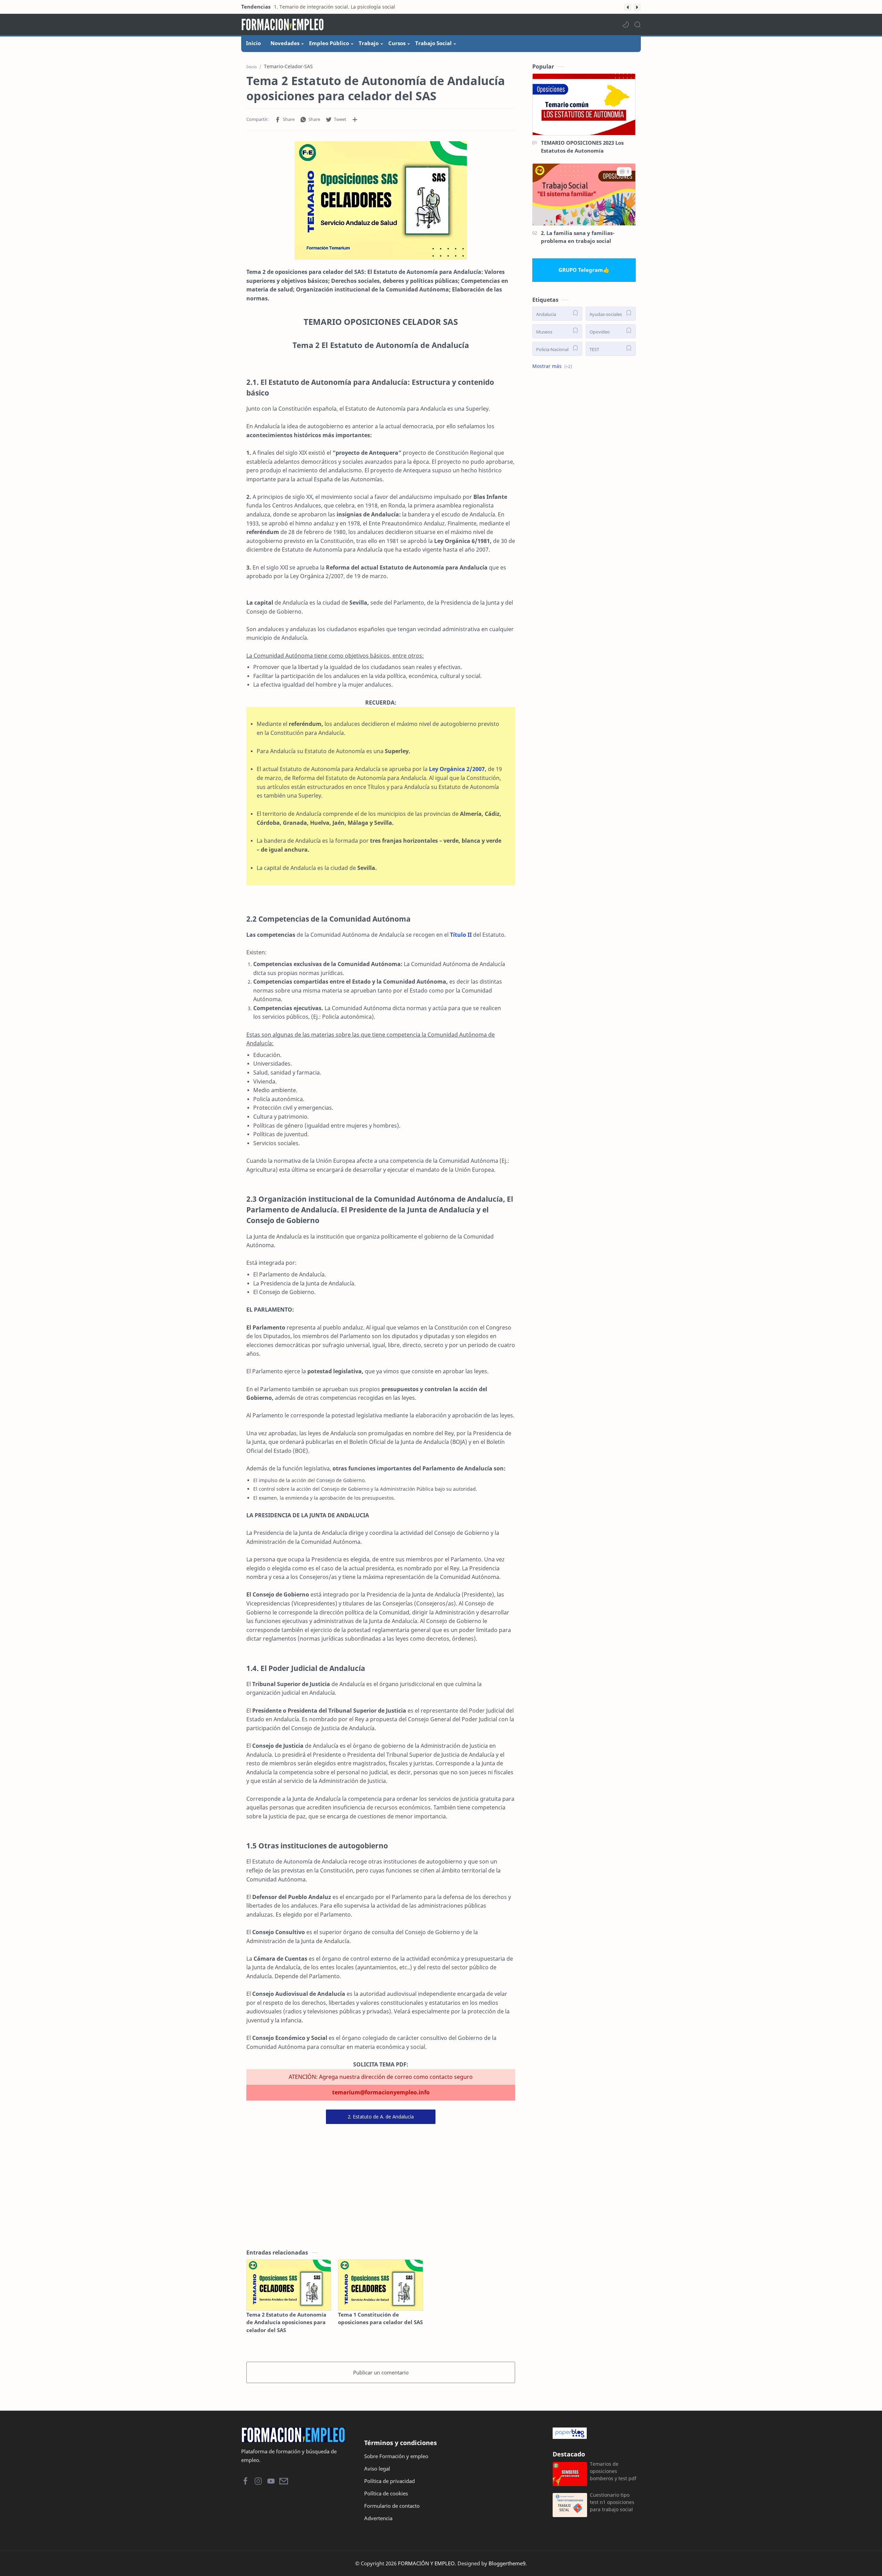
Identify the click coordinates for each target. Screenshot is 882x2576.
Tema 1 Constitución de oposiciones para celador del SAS (380, 2318)
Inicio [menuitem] (253, 43)
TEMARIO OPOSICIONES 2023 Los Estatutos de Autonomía (582, 147)
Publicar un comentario (381, 2372)
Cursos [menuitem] (397, 43)
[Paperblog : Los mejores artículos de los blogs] (595, 2433)
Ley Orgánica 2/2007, (458, 769)
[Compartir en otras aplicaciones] (355, 120)
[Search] (637, 24)
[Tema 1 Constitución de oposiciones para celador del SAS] (380, 2285)
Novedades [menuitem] (285, 43)
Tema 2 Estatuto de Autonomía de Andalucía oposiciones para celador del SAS (286, 2322)
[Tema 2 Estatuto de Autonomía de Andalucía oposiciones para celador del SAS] (289, 2285)
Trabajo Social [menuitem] (433, 43)
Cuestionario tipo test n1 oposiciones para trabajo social (612, 2502)
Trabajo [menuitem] (369, 43)
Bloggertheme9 (507, 2563)
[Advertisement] (381, 2186)
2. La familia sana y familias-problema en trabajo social (578, 237)
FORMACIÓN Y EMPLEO (426, 2563)
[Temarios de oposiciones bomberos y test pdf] (570, 2474)
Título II (461, 935)
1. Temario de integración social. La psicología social (335, 7)
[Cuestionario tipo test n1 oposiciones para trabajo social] (570, 2505)
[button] (628, 7)
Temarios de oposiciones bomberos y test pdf (613, 2471)
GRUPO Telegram (581, 270)
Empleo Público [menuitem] (329, 43)
